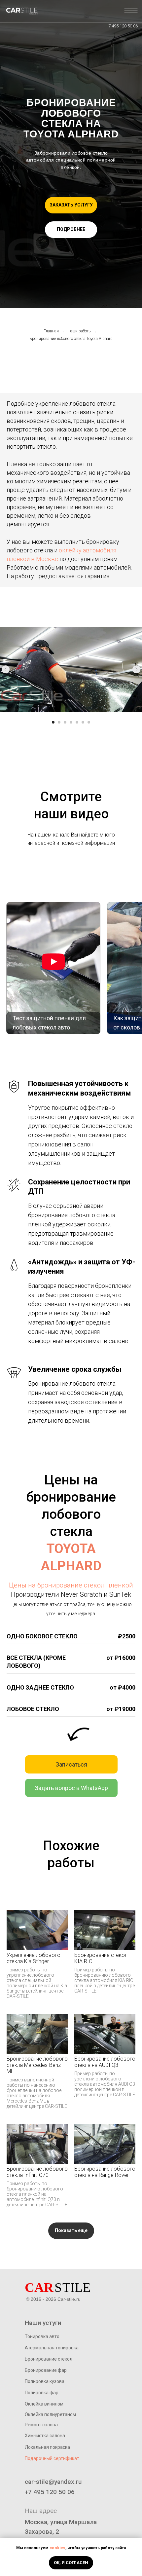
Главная (51, 331)
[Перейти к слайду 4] (71, 722)
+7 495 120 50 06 (122, 26)
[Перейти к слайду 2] (59, 722)
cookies (57, 2548)
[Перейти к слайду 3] (65, 722)
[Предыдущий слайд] (6, 669)
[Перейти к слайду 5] (77, 722)
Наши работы (79, 331)
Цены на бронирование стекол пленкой (71, 1585)
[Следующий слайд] (136, 669)
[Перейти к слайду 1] (53, 722)
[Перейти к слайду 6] (83, 722)
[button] (71, 205)
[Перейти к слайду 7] (89, 722)
